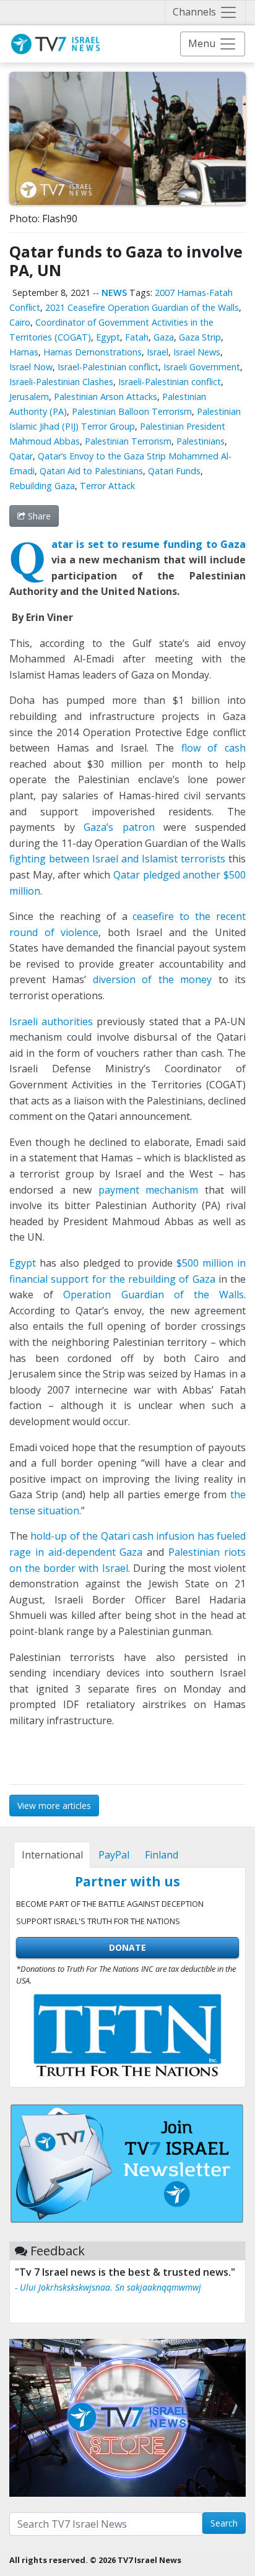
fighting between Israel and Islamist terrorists (117, 859)
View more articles (54, 1806)
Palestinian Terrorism (128, 441)
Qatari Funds (174, 471)
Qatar (21, 456)
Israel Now (31, 367)
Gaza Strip (200, 337)
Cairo (20, 322)
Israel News (197, 352)
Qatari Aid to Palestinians (91, 471)
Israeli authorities (51, 1021)
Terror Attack (107, 486)
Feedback (58, 2251)
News (114, 293)
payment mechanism (149, 1190)
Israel (158, 352)
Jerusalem (29, 397)
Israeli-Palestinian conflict (170, 382)
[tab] (52, 1855)
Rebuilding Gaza (42, 486)
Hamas (24, 352)
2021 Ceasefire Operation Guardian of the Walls (142, 307)
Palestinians (201, 441)
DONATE (127, 1947)
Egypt (108, 337)
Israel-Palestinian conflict (108, 367)
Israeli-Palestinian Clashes (61, 382)
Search (224, 2523)
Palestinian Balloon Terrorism (132, 411)
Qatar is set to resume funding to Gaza (149, 544)
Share (38, 516)
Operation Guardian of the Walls (153, 1295)
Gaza (164, 337)
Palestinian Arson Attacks (106, 397)
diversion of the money (152, 979)
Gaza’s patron (119, 827)
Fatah (137, 337)
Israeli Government (202, 367)
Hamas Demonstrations (93, 352)
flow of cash (214, 748)
